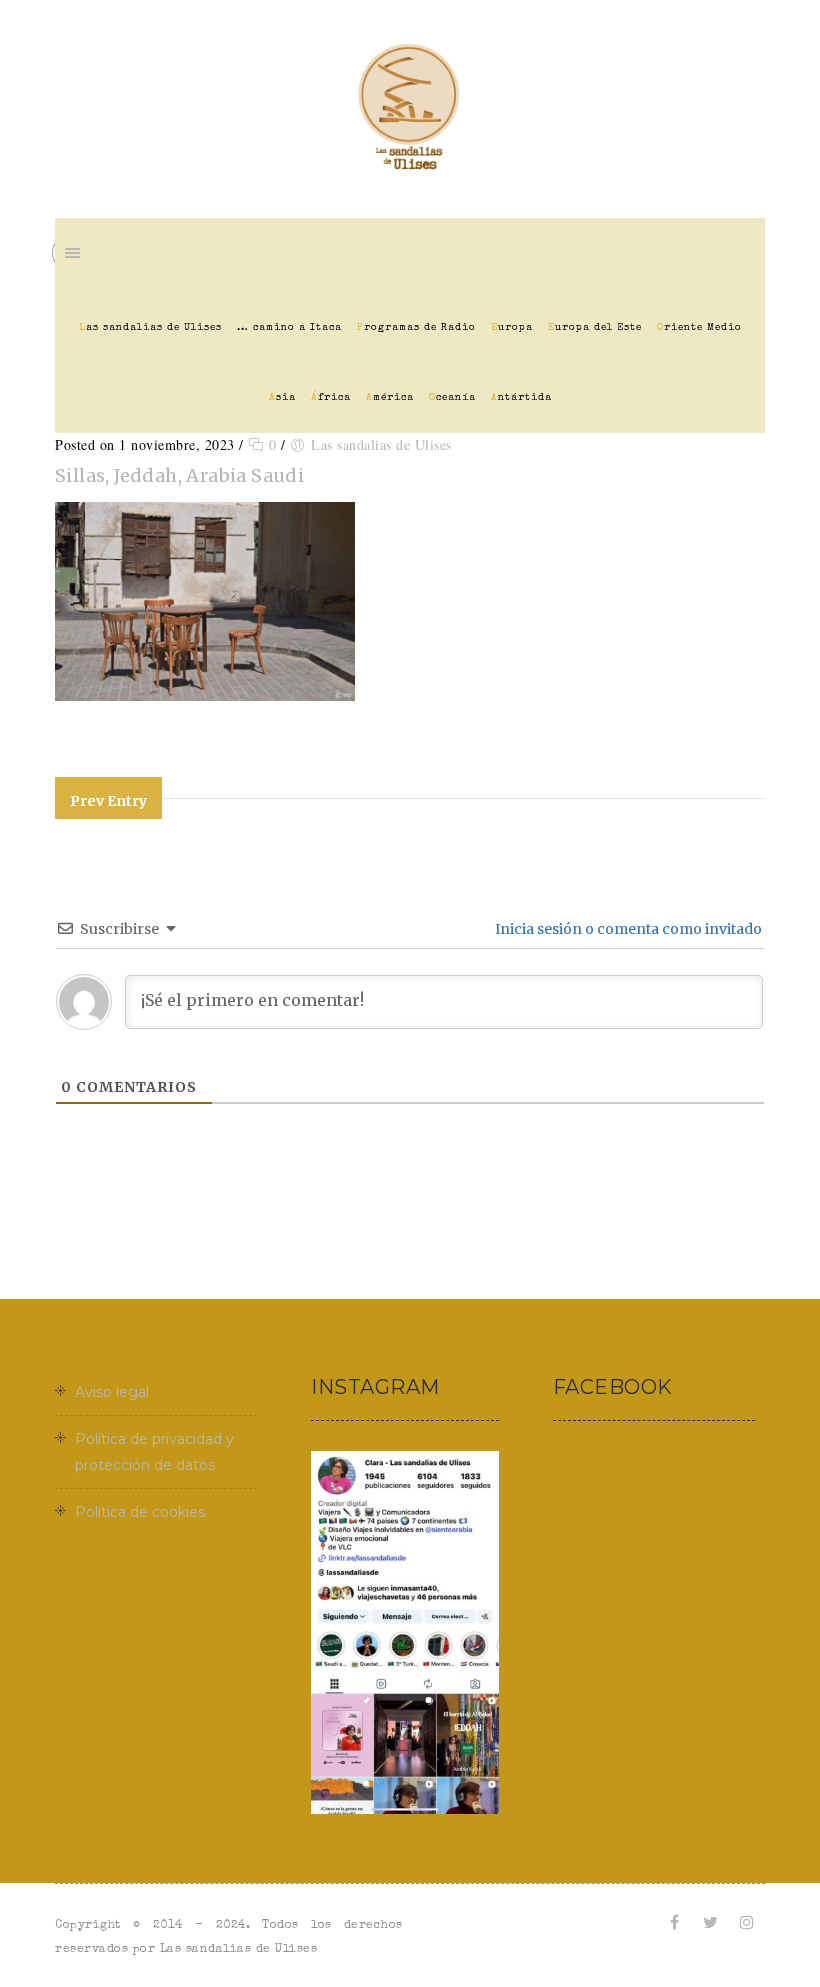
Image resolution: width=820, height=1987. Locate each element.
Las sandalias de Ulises (150, 328)
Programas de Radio (416, 328)
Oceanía (452, 398)
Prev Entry (108, 801)
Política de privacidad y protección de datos (154, 1452)
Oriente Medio (699, 328)
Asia (282, 398)
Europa (512, 328)
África (331, 398)
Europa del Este (595, 328)
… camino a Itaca (289, 328)
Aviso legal (112, 1392)
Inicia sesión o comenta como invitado (627, 929)
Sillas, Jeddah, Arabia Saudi (179, 475)
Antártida (521, 398)
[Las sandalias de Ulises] (410, 109)
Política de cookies (140, 1512)
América (390, 398)
